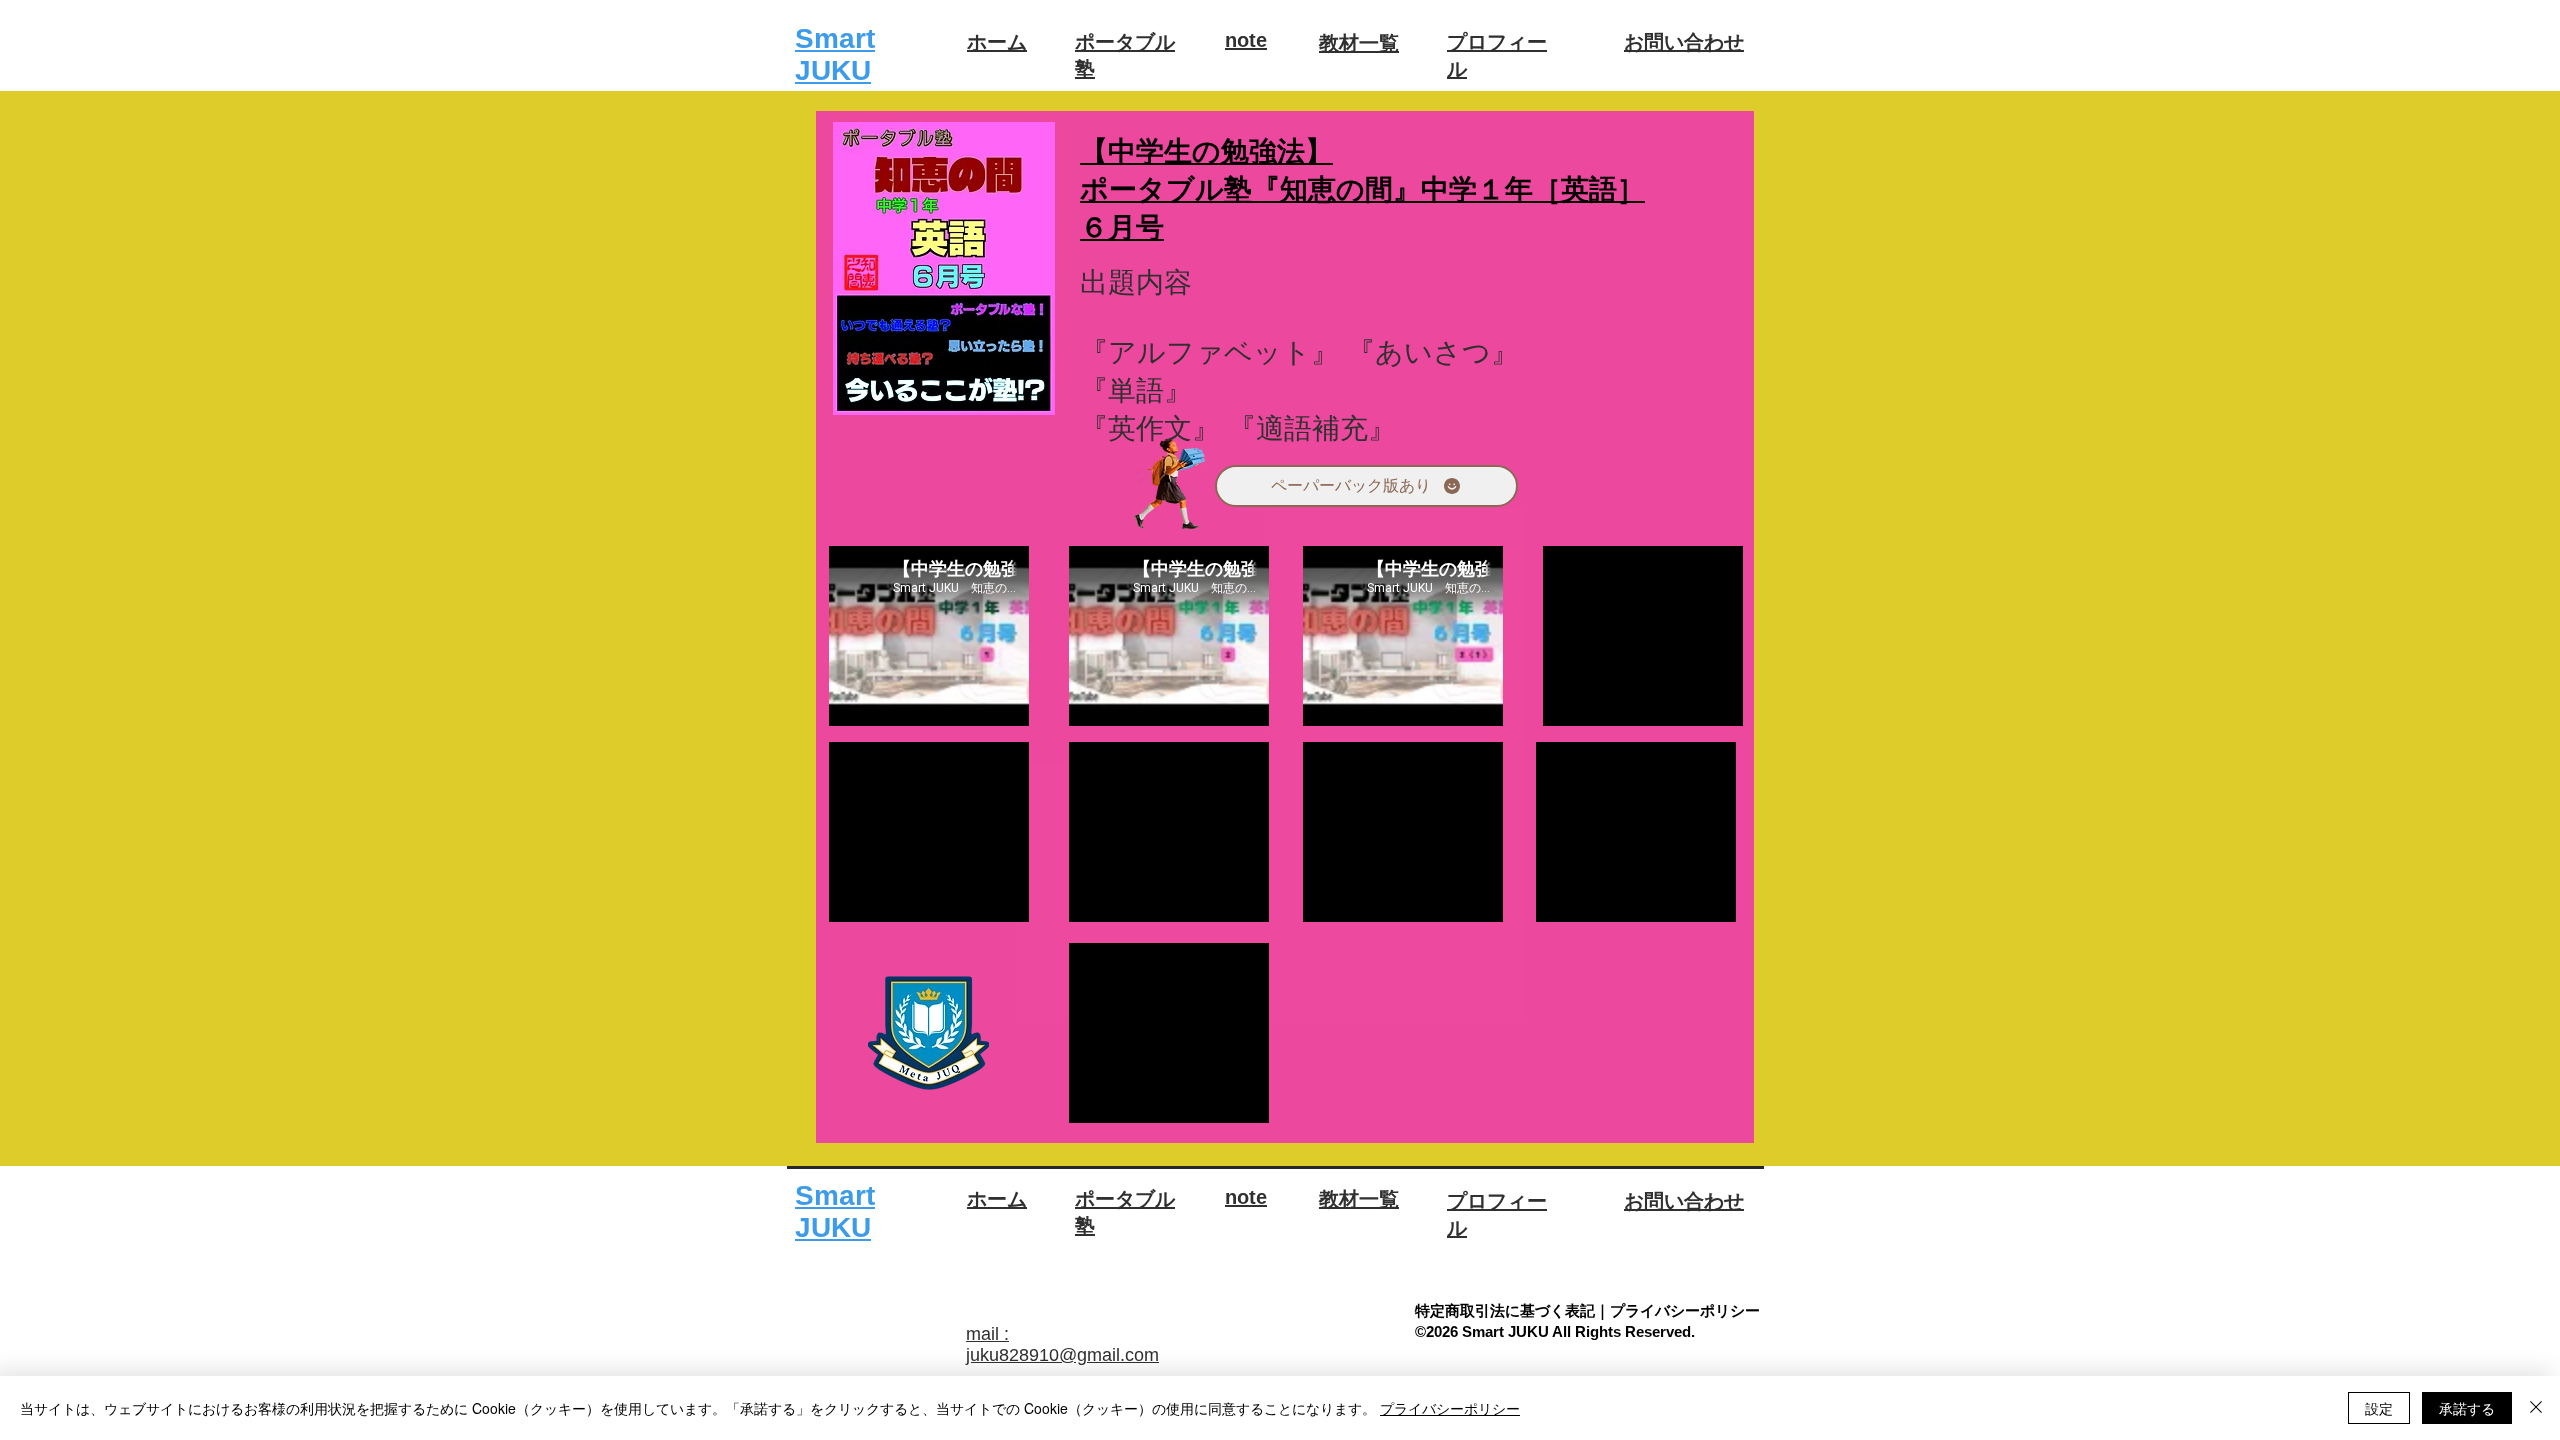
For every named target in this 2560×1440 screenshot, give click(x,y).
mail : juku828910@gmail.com (1062, 1344)
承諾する (2467, 1408)
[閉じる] (2536, 1408)
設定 (2379, 1408)
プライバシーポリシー (1450, 1408)
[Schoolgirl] (1169, 485)
